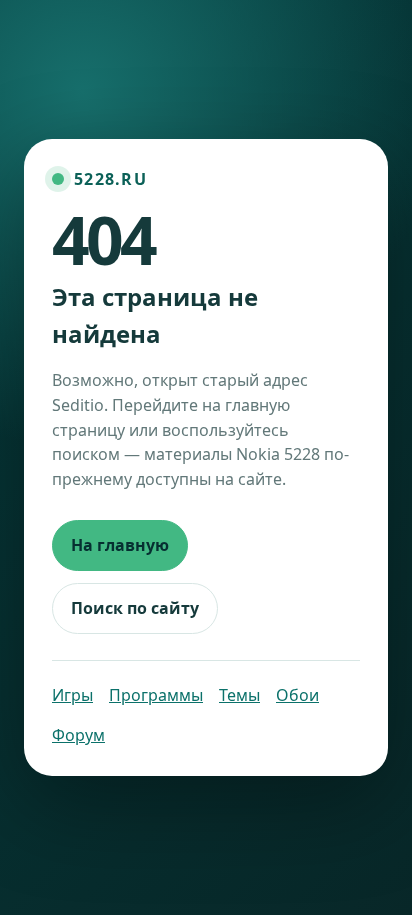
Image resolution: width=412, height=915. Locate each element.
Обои (297, 695)
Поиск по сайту (135, 608)
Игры (72, 695)
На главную (120, 545)
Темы (239, 695)
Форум (78, 735)
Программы (156, 695)
